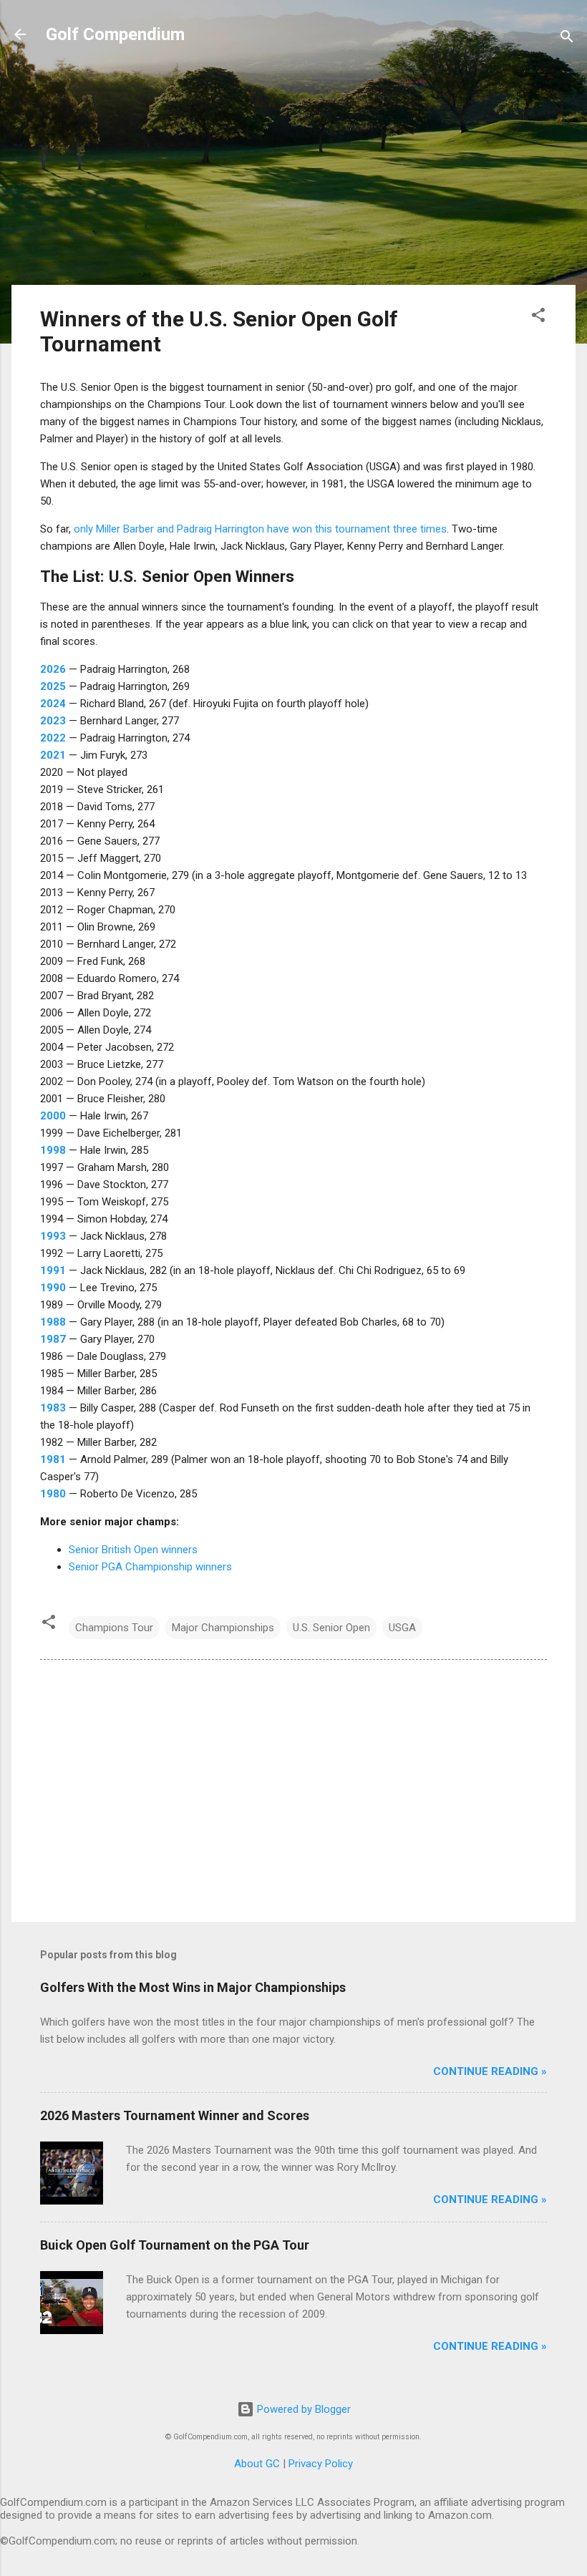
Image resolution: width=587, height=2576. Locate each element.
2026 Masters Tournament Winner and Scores (175, 2115)
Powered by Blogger (302, 2409)
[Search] (567, 39)
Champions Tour (114, 1628)
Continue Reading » (490, 2071)
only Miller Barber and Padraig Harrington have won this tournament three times (260, 529)
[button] (538, 317)
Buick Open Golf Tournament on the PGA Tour (175, 2245)
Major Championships (223, 1628)
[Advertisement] (293, 173)
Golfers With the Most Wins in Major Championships (193, 1987)
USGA (402, 1628)
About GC (257, 2464)
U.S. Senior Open (331, 1628)
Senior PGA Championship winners (150, 1567)
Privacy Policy (321, 2464)
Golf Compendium (115, 34)
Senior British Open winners (133, 1550)
